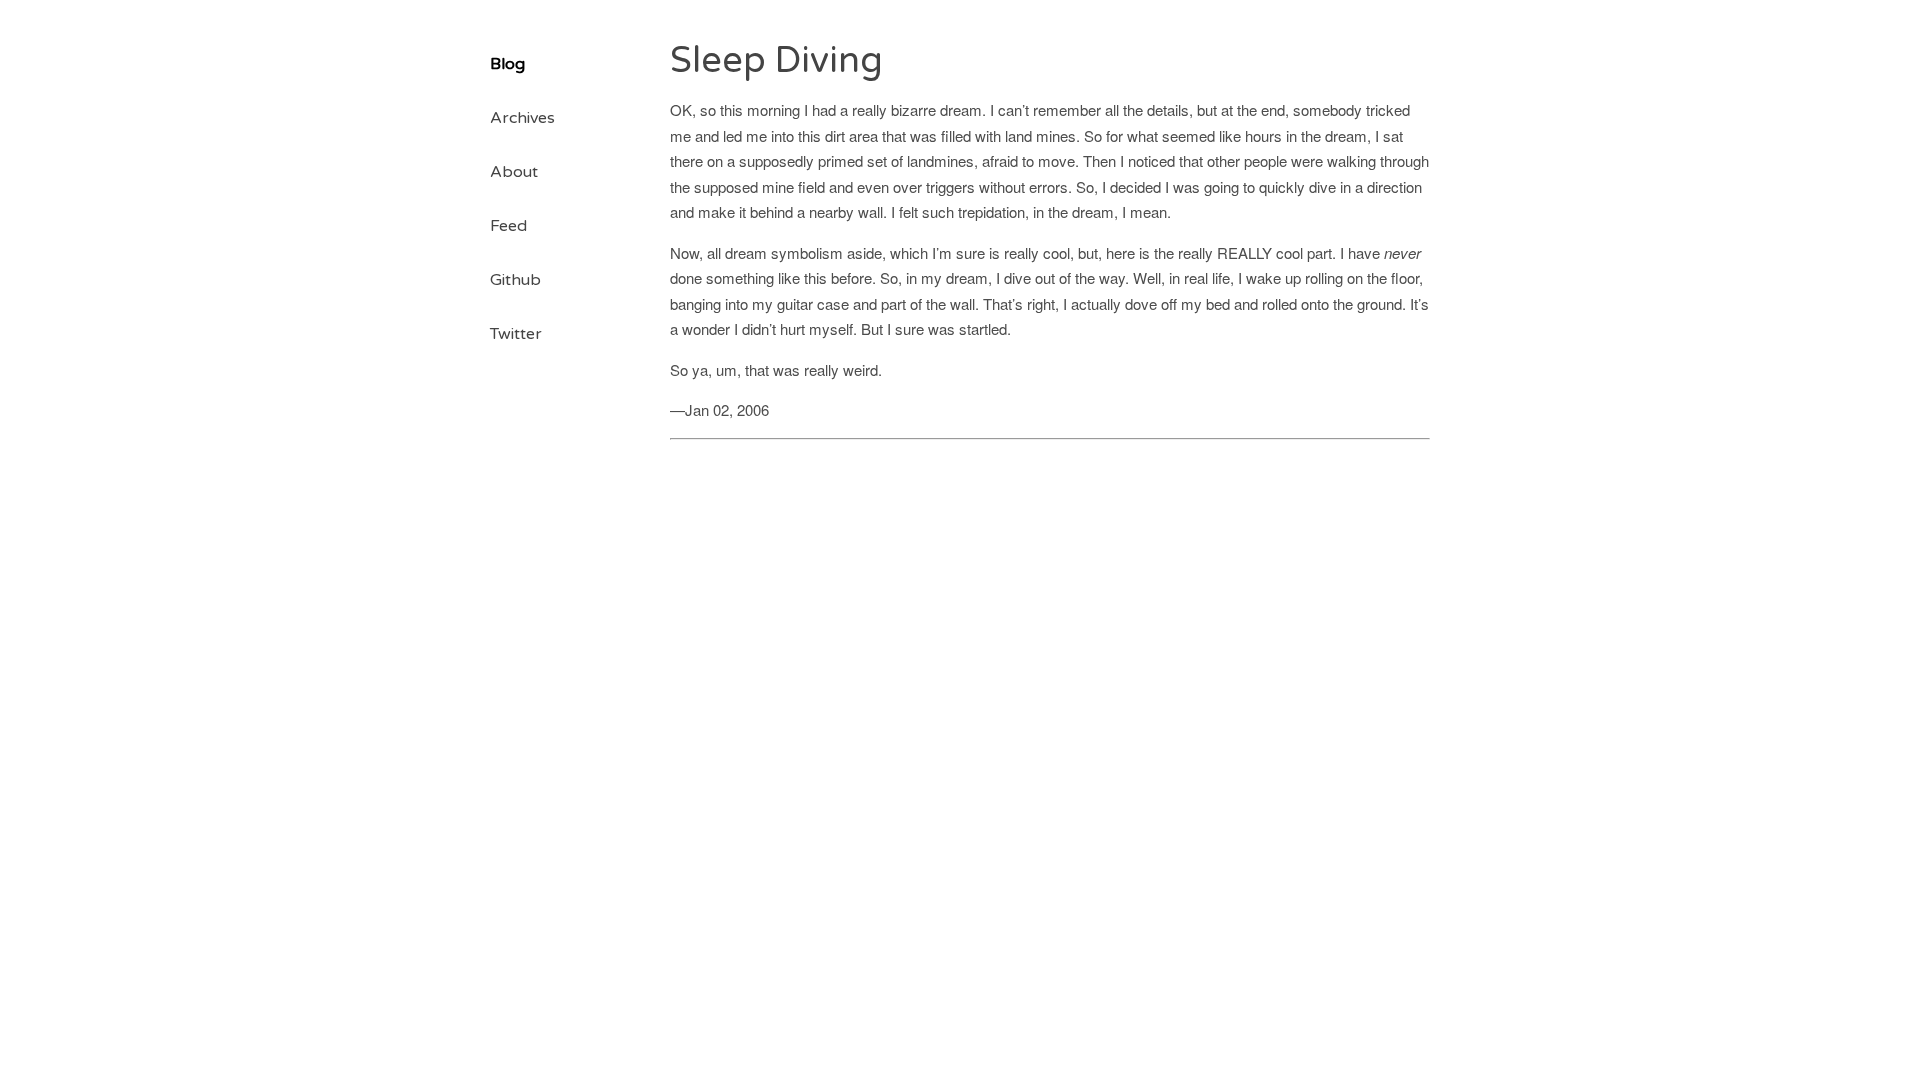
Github (515, 280)
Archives (522, 118)
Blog (507, 64)
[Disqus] (1050, 697)
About (514, 172)
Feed (508, 226)
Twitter (516, 334)
